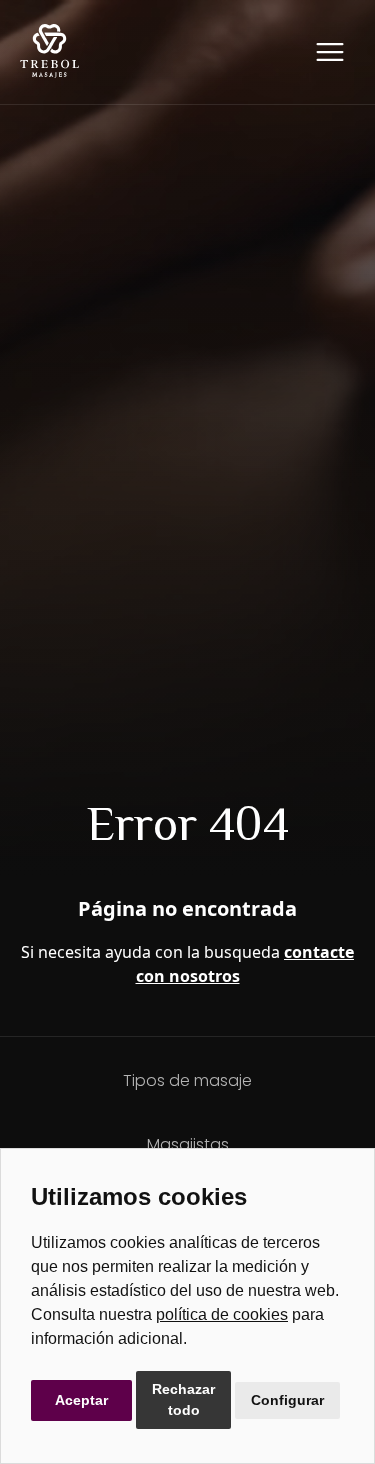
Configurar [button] (287, 1400)
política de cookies (222, 1314)
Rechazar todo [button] (183, 1399)
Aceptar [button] (81, 1400)
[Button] (330, 52)
